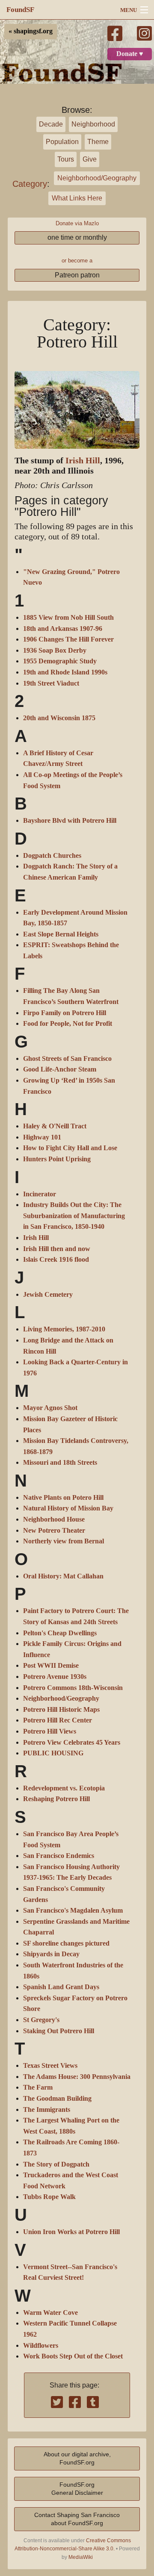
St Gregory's (41, 2020)
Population (62, 142)
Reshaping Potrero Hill (56, 1799)
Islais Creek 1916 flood (56, 1260)
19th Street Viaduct (51, 683)
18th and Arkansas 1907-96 (63, 629)
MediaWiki (81, 2557)
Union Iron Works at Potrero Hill (71, 2232)
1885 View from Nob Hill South (68, 618)
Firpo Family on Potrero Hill (65, 1013)
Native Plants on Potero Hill (63, 1498)
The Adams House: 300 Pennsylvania (77, 2077)
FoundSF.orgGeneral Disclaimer (77, 2489)
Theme (98, 142)
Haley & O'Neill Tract (55, 1126)
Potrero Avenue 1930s (55, 1677)
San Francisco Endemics (59, 1856)
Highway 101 (42, 1137)
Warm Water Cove (50, 2313)
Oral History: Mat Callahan (63, 1576)
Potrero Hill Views (50, 1731)
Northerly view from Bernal (64, 1541)
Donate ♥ (130, 54)
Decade (51, 124)
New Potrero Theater (54, 1531)
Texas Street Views (50, 2066)
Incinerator (40, 1194)
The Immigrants (47, 2110)
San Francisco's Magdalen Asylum (73, 1911)
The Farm (38, 2087)
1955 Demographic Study (60, 661)
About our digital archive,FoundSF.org (77, 2458)
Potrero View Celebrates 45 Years (72, 1743)
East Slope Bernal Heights (61, 934)
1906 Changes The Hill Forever (68, 639)
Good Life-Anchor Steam (60, 1069)
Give (90, 159)
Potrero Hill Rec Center (58, 1720)
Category (30, 184)
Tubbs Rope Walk (49, 2197)
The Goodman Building (57, 2099)
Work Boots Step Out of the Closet (73, 2356)
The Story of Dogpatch (56, 2164)
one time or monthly (77, 237)
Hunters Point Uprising (57, 1159)
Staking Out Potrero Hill (59, 2031)
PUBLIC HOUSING (53, 1753)
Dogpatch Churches (52, 856)
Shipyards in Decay (51, 1954)
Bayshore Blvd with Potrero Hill (70, 821)
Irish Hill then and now (57, 1249)
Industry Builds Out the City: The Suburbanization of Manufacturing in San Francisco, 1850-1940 (74, 1216)
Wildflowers (41, 2346)
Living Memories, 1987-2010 (64, 1329)
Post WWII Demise (51, 1666)
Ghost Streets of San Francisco (67, 1059)
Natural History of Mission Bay (68, 1508)
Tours (66, 159)
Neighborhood (93, 124)
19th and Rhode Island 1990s (65, 672)
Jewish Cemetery (48, 1295)
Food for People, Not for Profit (68, 1024)
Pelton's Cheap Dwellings (60, 1633)
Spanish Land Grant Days (61, 1987)
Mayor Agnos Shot (50, 1408)
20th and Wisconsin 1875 (59, 718)
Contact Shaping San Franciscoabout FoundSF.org (77, 2519)
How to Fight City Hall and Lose (70, 1148)
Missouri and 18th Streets (60, 1463)
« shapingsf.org (31, 31)
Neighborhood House (54, 1519)
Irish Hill (83, 461)
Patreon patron (77, 275)
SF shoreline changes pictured (66, 1943)
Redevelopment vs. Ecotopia (64, 1788)
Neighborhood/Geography (97, 178)
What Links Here (77, 198)
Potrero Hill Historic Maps (61, 1710)
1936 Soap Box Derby (55, 651)
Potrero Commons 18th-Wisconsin (73, 1688)
